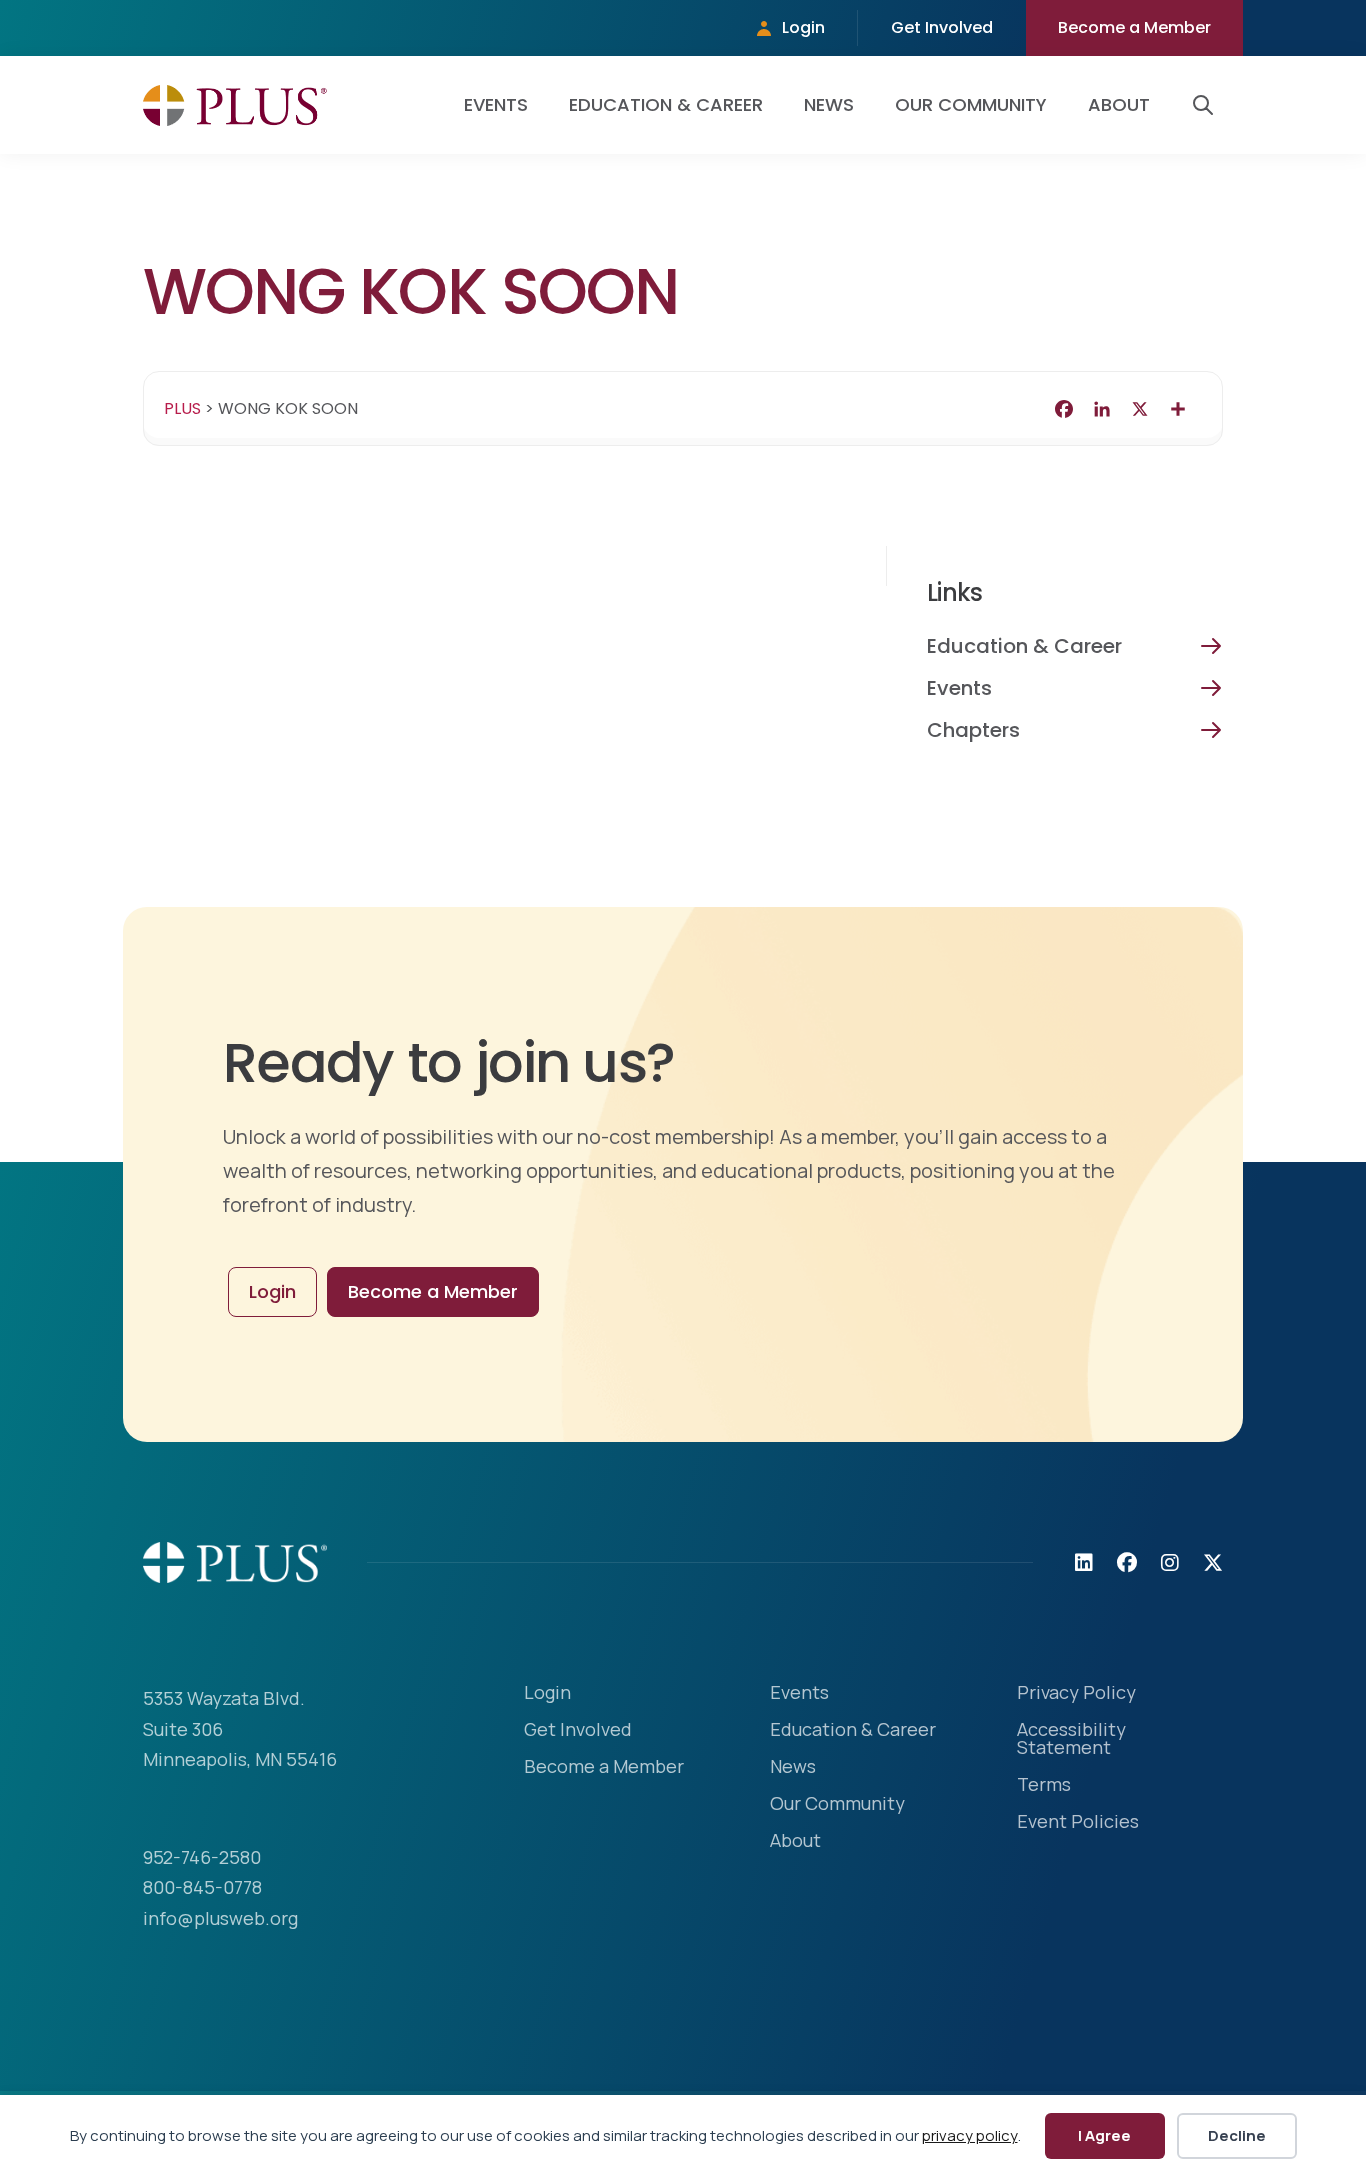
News (829, 104)
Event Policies (1078, 1822)
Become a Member (1134, 27)
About (1119, 104)
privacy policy (970, 2135)
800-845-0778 (202, 1887)
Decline (1237, 2135)
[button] (1207, 105)
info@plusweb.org (220, 1918)
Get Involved (942, 27)
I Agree (1104, 2135)
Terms (1044, 1785)
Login (803, 27)
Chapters (973, 730)
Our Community (971, 104)
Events (496, 104)
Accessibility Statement (1071, 1739)
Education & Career (666, 104)
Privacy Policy (1076, 1693)
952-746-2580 (202, 1857)
